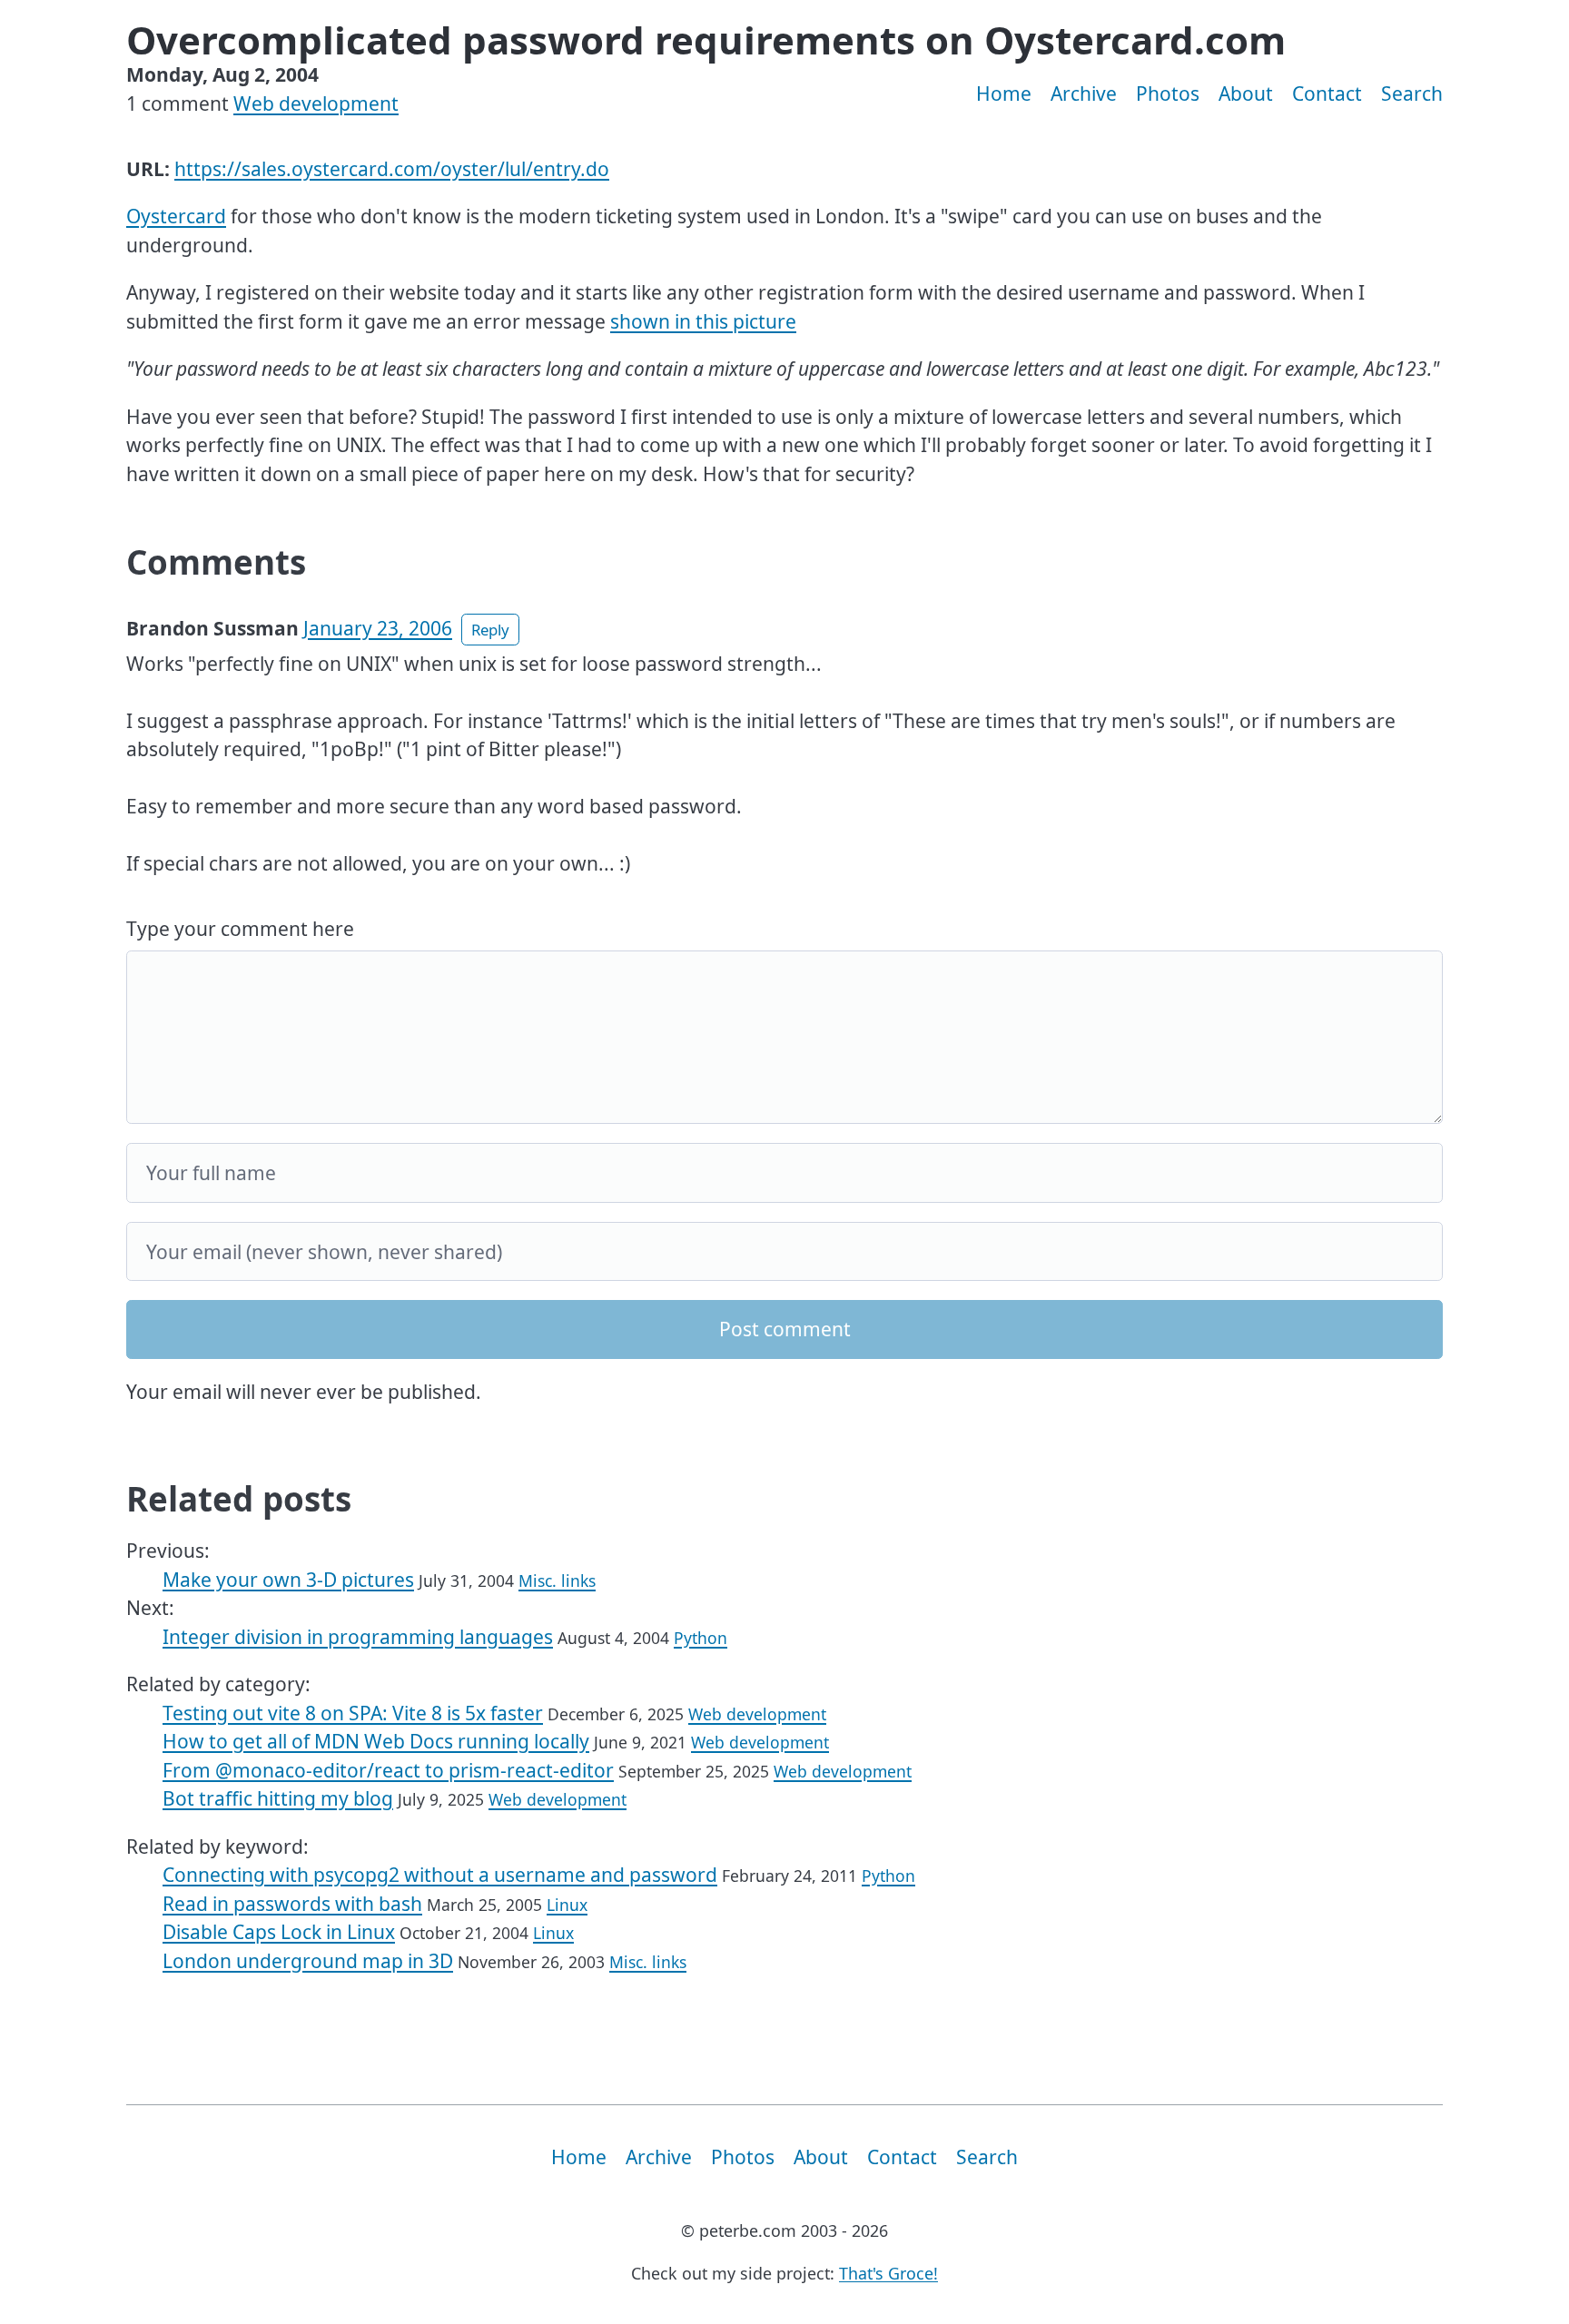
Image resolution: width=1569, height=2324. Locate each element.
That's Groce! (888, 2273)
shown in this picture (703, 321)
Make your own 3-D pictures (288, 1580)
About (1246, 94)
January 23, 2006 (378, 628)
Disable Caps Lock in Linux (279, 1932)
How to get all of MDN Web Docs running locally (376, 1741)
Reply (490, 630)
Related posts (239, 1499)
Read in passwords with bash (292, 1904)
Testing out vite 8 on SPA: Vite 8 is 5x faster (353, 1713)
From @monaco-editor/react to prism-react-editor (388, 1770)
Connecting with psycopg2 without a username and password (440, 1875)
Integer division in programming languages (358, 1637)
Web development (316, 103)
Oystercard (176, 216)
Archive (1084, 94)
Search (1412, 94)
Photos (1168, 94)
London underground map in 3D (308, 1961)
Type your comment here (240, 929)
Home (1004, 94)
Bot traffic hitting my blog (278, 1798)
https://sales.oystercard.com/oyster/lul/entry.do (392, 169)
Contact (1327, 94)
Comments (216, 562)
